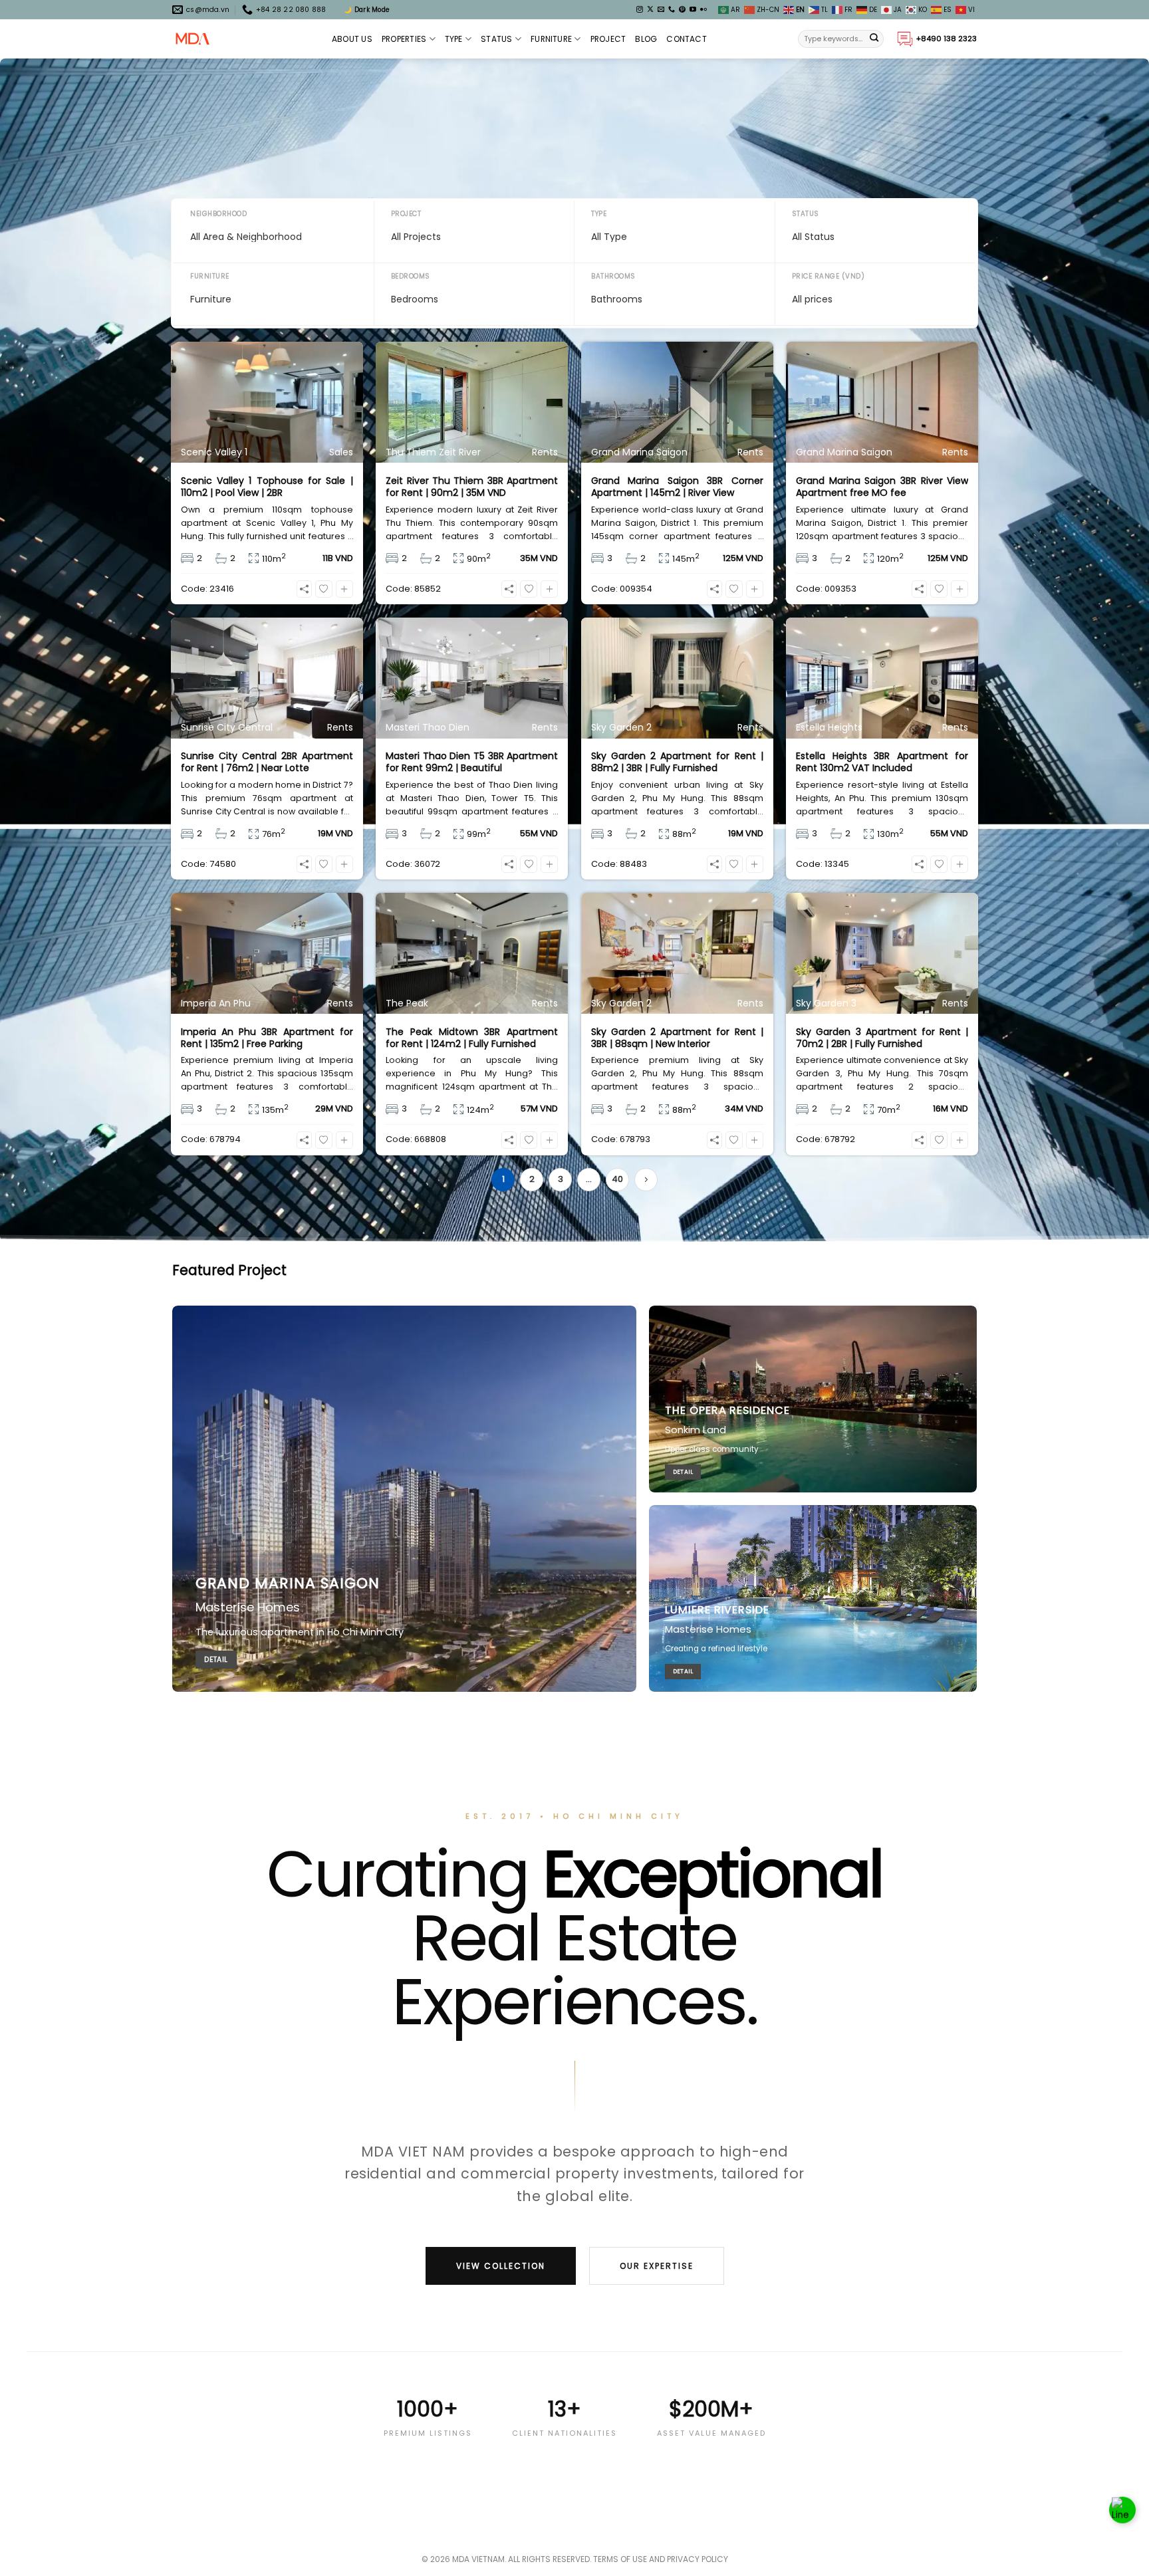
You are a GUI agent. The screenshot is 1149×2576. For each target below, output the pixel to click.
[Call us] (672, 10)
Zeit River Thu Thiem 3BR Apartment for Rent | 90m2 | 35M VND (472, 487)
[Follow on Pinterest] (682, 10)
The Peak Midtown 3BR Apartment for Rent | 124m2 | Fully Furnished (472, 1038)
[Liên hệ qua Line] (1122, 2516)
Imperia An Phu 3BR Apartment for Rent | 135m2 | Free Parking (267, 1038)
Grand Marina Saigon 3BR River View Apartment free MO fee (882, 487)
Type (454, 39)
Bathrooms (613, 276)
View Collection (501, 2266)
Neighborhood (218, 214)
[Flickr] (703, 10)
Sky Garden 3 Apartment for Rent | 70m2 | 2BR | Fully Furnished (882, 1038)
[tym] (324, 589)
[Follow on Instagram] (640, 10)
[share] (304, 589)
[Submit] (874, 39)
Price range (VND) (829, 276)
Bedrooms (411, 276)
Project (608, 39)
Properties (404, 39)
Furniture (551, 39)
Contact (687, 39)
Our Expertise (657, 2266)
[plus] (344, 589)
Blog (646, 39)
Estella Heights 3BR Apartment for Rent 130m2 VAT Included (882, 762)
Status (496, 39)
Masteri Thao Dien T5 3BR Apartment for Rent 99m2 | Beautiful (472, 762)
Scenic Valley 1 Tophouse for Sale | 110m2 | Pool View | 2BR (267, 487)
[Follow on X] (650, 10)
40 (617, 1179)
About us (352, 39)
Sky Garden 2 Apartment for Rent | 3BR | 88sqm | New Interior (677, 1038)
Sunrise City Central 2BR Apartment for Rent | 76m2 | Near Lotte (267, 762)
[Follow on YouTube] (693, 10)
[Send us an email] (661, 10)
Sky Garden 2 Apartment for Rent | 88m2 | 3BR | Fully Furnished (677, 762)
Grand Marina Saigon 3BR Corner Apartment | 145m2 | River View (677, 487)
